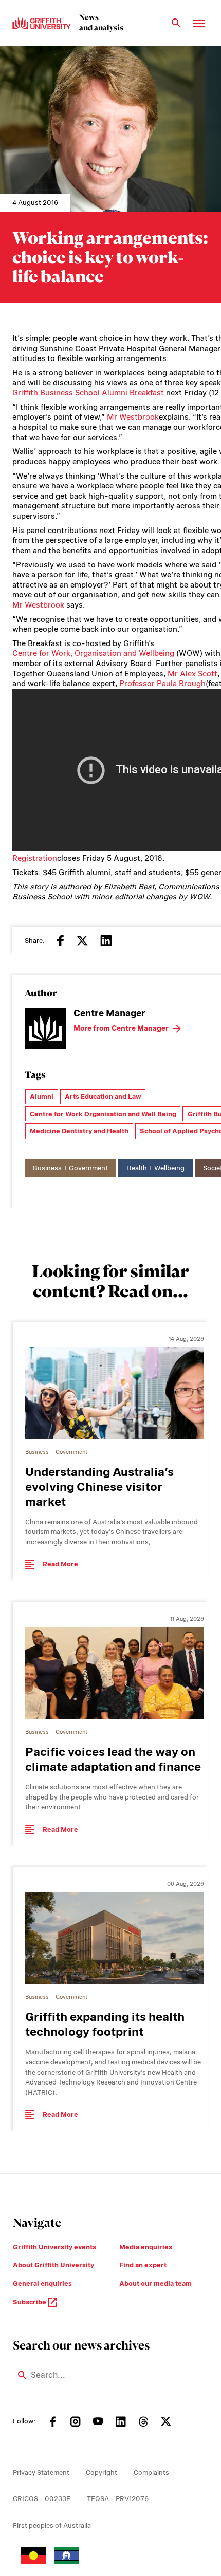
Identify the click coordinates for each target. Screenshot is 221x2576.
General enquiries (42, 2284)
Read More (60, 1564)
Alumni (42, 1097)
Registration (35, 858)
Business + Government (70, 1168)
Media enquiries (146, 2247)
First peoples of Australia (52, 2525)
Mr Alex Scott (192, 674)
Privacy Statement (41, 2473)
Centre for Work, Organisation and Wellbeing (93, 653)
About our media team (155, 2284)
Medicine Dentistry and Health (79, 1131)
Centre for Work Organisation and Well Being (103, 1114)
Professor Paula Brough (162, 684)
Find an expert (143, 2265)
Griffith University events (54, 2247)
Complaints (151, 2473)
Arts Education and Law (103, 1097)
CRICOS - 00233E (42, 2499)
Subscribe (30, 2302)
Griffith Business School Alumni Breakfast (88, 393)
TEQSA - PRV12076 (118, 2499)
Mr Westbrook (133, 417)
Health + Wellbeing (155, 1168)
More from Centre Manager (121, 1028)
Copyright (102, 2473)
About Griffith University (53, 2265)
